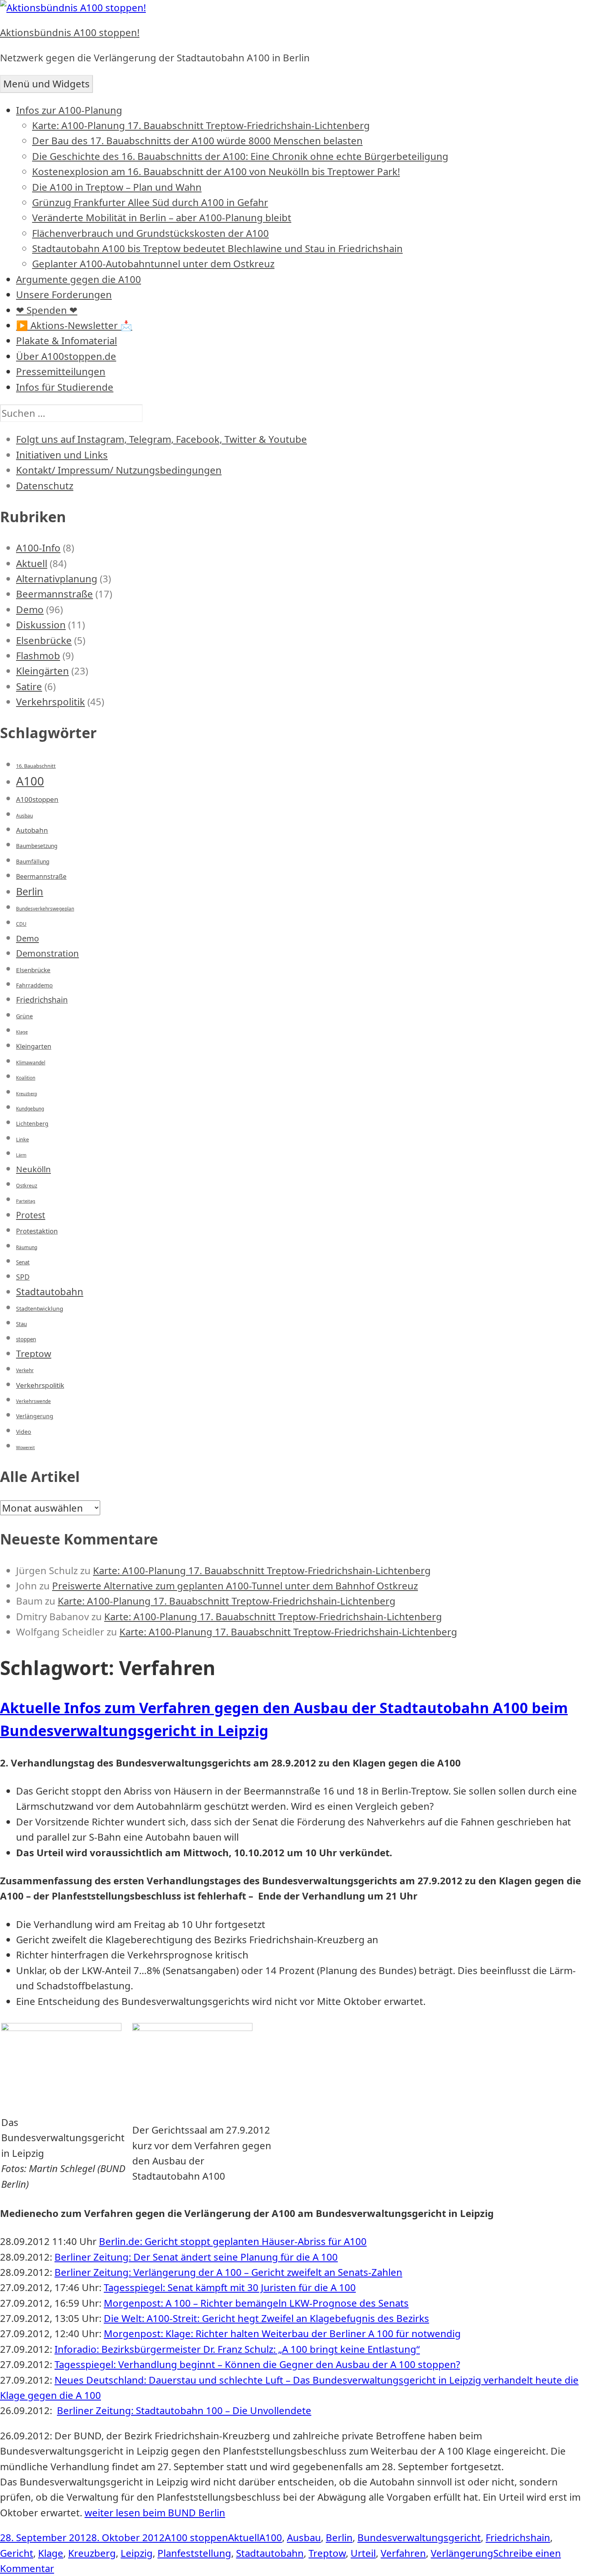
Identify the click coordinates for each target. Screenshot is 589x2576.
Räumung (27, 1247)
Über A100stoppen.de (66, 356)
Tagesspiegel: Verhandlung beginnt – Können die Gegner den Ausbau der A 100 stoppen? (257, 2364)
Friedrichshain (42, 1000)
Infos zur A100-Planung (69, 110)
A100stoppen (37, 799)
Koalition (26, 1078)
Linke (22, 1139)
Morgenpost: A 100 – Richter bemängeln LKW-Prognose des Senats (256, 2303)
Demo (30, 609)
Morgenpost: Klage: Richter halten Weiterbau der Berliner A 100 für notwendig (282, 2333)
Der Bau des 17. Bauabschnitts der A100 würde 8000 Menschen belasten (197, 140)
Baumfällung (33, 862)
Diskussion (41, 625)
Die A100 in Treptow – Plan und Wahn (117, 187)
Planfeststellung (194, 2553)
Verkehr (25, 1370)
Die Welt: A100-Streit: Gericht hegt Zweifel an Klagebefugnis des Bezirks (266, 2318)
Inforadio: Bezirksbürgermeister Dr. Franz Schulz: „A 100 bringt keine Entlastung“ (237, 2349)
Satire (29, 686)
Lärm (21, 1155)
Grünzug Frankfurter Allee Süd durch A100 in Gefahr (150, 202)
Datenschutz (45, 486)
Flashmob (38, 655)
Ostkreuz (27, 1186)
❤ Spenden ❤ (47, 310)
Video (24, 1432)
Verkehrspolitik (50, 702)
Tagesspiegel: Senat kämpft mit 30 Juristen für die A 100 (230, 2287)
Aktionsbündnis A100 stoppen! (70, 32)
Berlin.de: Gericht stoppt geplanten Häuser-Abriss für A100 (233, 2241)
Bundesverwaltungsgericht (419, 2537)
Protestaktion (37, 1231)
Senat (23, 1262)
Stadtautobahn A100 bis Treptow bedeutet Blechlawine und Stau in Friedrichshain (217, 248)
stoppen (26, 1339)
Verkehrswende (33, 1401)
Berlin (30, 891)
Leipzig (137, 2553)
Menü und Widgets (46, 84)
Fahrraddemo (34, 985)
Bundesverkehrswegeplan (45, 909)
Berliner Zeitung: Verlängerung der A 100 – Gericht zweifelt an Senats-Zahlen (228, 2272)
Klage (22, 1032)
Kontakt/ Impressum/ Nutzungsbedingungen (119, 470)
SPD (23, 1277)
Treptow (34, 1354)
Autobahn (32, 830)
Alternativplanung (57, 578)
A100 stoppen (196, 2537)
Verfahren (403, 2553)
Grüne (24, 1016)
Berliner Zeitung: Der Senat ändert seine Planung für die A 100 (196, 2257)
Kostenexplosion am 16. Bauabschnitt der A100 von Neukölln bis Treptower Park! (216, 171)
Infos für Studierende (65, 387)
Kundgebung (30, 1109)
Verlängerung (35, 1416)
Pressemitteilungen (61, 371)
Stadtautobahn (50, 1292)
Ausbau (24, 816)
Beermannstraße (54, 594)
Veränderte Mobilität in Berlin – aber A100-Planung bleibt (162, 217)
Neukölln (33, 1169)
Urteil (363, 2553)
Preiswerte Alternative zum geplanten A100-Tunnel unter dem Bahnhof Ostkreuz (235, 1586)
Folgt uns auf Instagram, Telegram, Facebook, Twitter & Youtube (161, 439)
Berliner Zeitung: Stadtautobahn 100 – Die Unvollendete (184, 2410)
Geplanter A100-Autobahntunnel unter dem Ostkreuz (153, 263)
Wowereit (25, 1447)
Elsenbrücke (44, 640)
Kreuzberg (27, 1094)
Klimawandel (31, 1063)
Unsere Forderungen (64, 294)
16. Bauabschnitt (36, 766)
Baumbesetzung (37, 846)
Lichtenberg (32, 1123)
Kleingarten (34, 1046)
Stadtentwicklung (40, 1309)
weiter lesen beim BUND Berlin (155, 2512)
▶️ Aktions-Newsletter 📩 (74, 325)
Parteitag (26, 1201)
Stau (21, 1324)
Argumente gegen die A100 (79, 279)
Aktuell (32, 563)
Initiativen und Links (62, 455)
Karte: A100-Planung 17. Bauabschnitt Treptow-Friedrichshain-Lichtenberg (201, 125)
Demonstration (47, 953)
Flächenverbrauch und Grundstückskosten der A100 (150, 233)
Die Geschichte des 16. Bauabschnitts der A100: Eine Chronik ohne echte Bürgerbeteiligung (240, 156)
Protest (31, 1215)
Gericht (17, 2553)
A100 (30, 781)
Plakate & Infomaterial (67, 340)
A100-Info (38, 548)
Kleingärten (42, 671)
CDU (21, 924)
